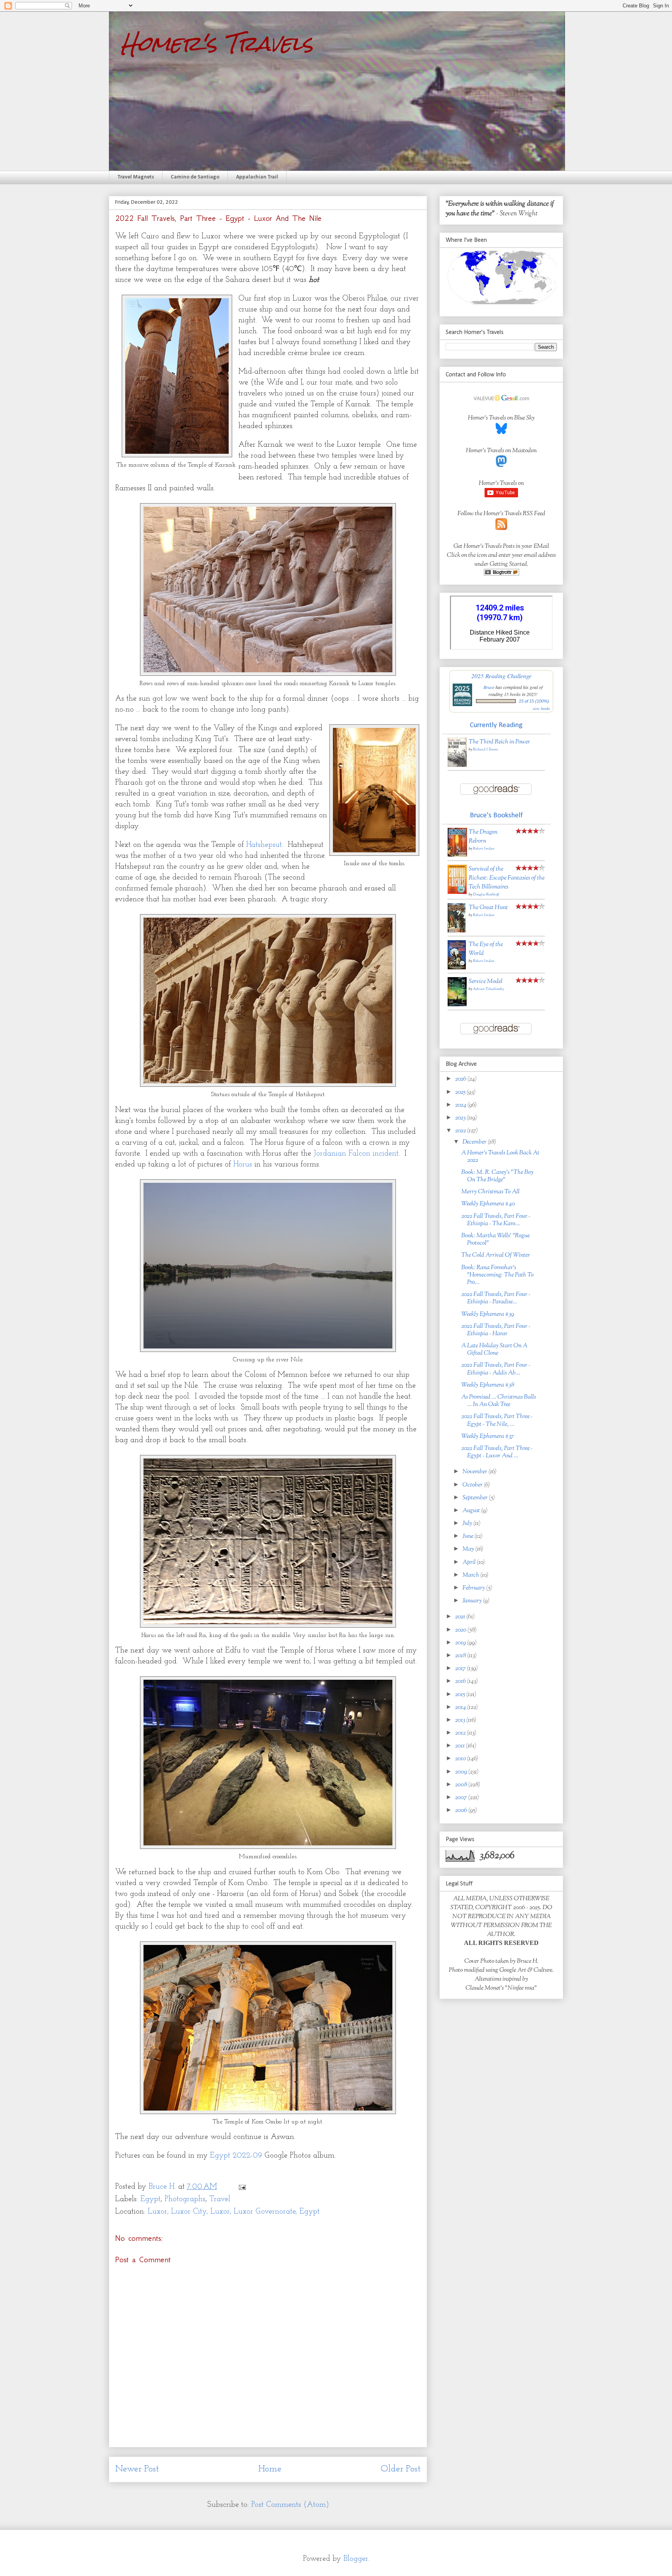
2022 (461, 1131)
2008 (462, 1785)
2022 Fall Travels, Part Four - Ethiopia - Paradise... (496, 1298)
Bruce (489, 687)
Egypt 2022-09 (236, 2156)
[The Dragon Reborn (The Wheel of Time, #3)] (457, 855)
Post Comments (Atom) (290, 2505)
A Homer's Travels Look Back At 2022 (500, 1157)
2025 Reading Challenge (501, 676)
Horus (243, 1165)
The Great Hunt (488, 908)
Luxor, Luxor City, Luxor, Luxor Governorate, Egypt (234, 2212)
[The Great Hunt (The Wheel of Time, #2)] (457, 931)
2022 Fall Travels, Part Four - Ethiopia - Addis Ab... (496, 1369)
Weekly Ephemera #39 (488, 1314)
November (475, 1472)
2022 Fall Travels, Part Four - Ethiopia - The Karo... (496, 1220)
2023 (461, 1118)
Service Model (486, 982)
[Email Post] (241, 2187)
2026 (461, 1079)
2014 (461, 1708)
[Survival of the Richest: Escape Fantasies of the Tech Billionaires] (457, 893)
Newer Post (137, 2469)
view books (541, 708)
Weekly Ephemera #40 (488, 1204)
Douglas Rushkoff (486, 895)
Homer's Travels (217, 43)
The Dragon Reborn (483, 837)
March (471, 1575)
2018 (461, 1656)
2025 (461, 1092)
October (473, 1485)
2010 (461, 1759)
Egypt (150, 2199)
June (468, 1536)
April (470, 1563)
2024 (461, 1105)
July (468, 1524)
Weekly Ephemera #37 (488, 1437)
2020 (461, 1630)
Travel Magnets (136, 177)
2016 (461, 1681)
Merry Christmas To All (490, 1192)
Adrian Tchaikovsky (488, 989)
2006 (462, 1811)
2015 (461, 1695)
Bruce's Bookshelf (496, 816)
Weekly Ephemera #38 (488, 1385)
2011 (460, 1746)
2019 (461, 1643)
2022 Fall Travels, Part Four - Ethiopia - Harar (496, 1330)
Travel (220, 2199)
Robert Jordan (484, 849)
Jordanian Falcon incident (356, 1154)
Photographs (185, 2199)
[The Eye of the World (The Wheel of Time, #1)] (457, 968)
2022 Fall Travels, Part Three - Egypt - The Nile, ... (497, 1420)
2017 (461, 1669)
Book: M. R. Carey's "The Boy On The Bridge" (497, 1176)
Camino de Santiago (195, 177)
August (472, 1511)
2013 (461, 1720)
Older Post (401, 2469)
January (473, 1601)
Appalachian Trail (257, 177)
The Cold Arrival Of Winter (496, 1255)
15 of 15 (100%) (534, 701)
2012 (461, 1733)
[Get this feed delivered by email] (501, 574)
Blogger (356, 2559)
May (469, 1549)
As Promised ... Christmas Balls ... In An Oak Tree (499, 1401)
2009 (462, 1772)
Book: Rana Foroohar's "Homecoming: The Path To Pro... (497, 1275)
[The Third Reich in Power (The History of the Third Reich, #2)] (457, 765)
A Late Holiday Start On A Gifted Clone (494, 1350)
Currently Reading (496, 725)
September (476, 1498)
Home (270, 2469)
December (475, 1142)
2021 (461, 1617)
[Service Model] (457, 1005)
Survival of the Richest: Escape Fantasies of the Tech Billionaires (507, 878)
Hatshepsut (264, 845)
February (474, 1588)
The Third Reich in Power (499, 742)
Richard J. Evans (485, 749)
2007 (462, 1798)
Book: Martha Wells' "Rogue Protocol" (495, 1240)
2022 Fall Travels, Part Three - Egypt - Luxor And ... (497, 1452)
